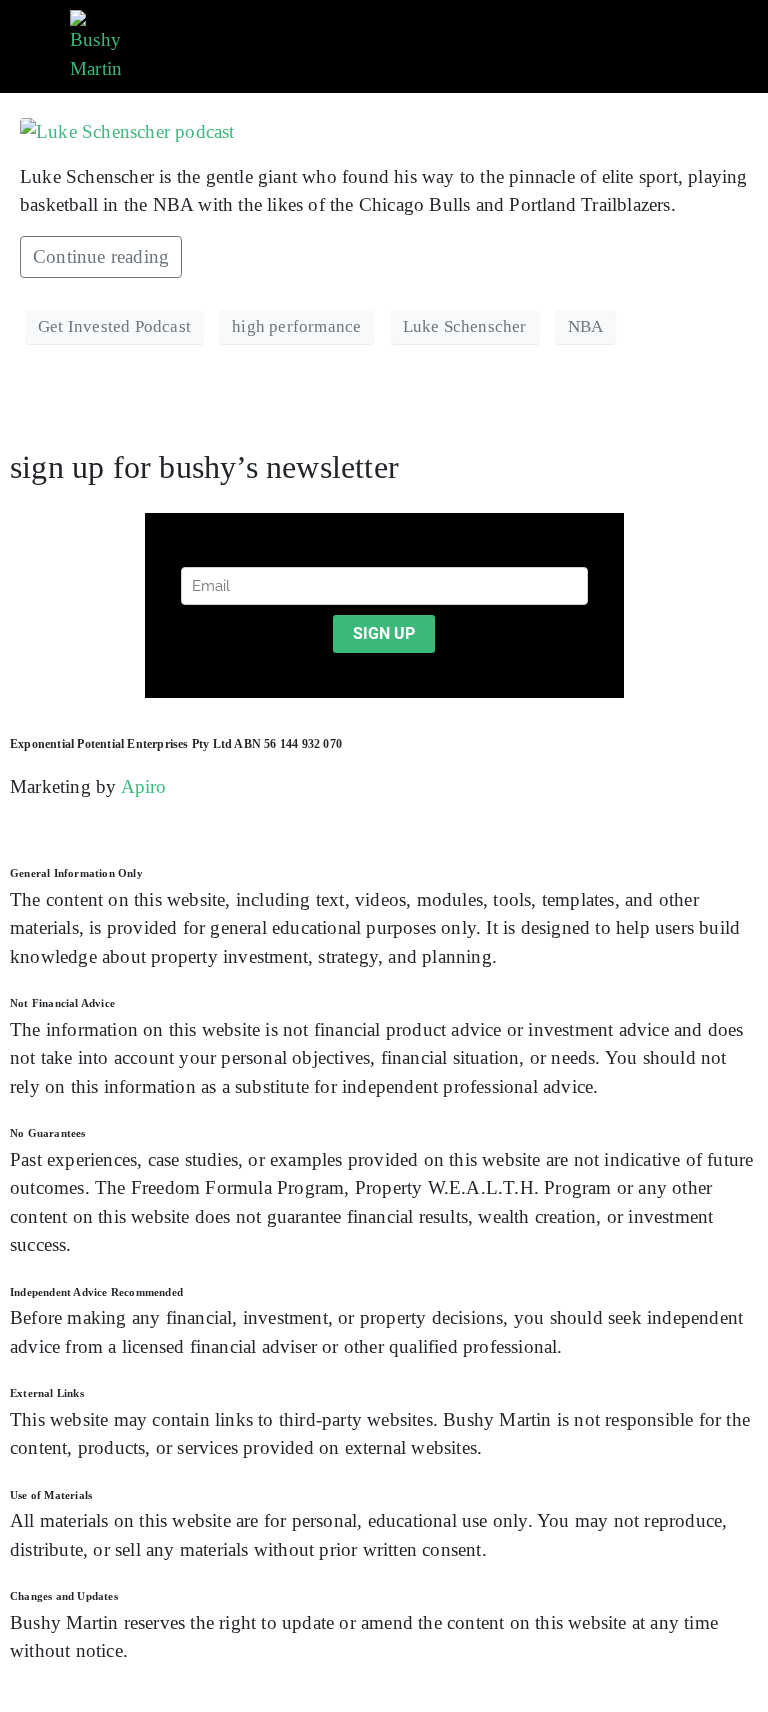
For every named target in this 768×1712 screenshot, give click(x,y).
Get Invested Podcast (114, 326)
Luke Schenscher (465, 326)
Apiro (144, 786)
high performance (296, 326)
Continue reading (101, 256)
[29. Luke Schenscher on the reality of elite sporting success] (127, 130)
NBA (586, 326)
